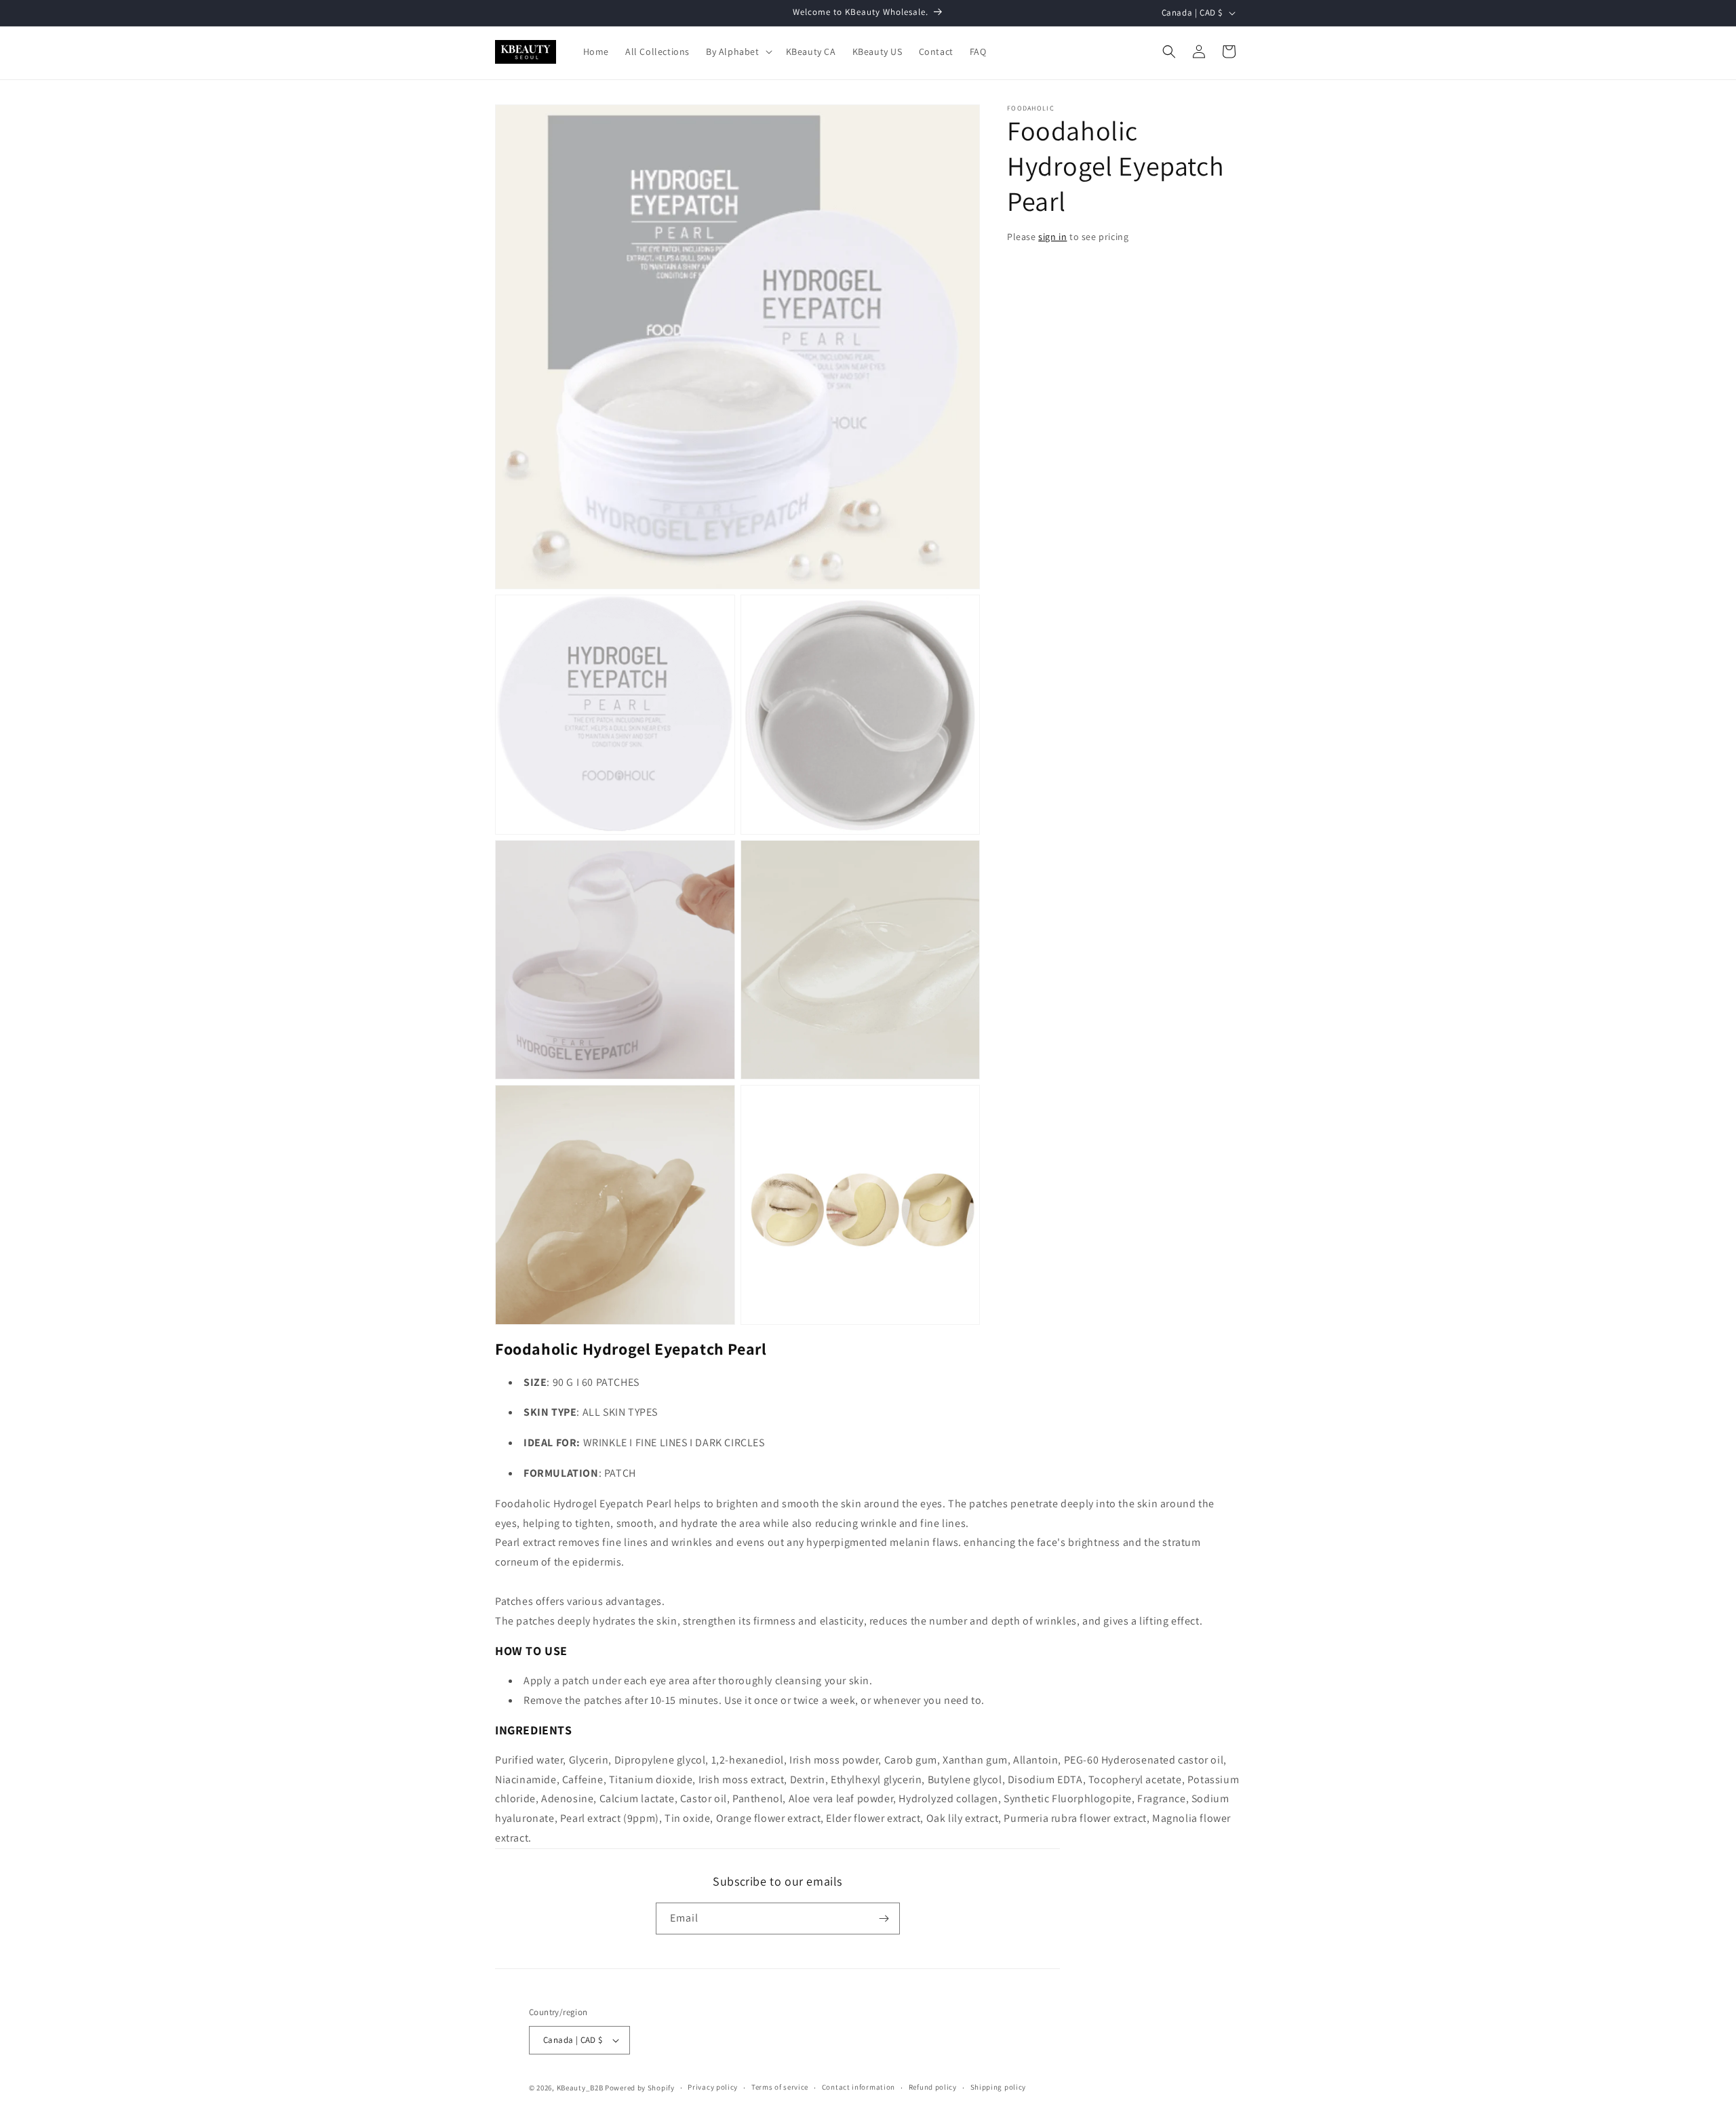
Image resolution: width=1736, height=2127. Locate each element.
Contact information (859, 2087)
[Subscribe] (884, 1919)
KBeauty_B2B (580, 2088)
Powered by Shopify (640, 2088)
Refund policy (933, 2087)
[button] (738, 52)
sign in (1052, 237)
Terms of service (780, 2087)
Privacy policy (713, 2087)
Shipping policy (999, 2087)
